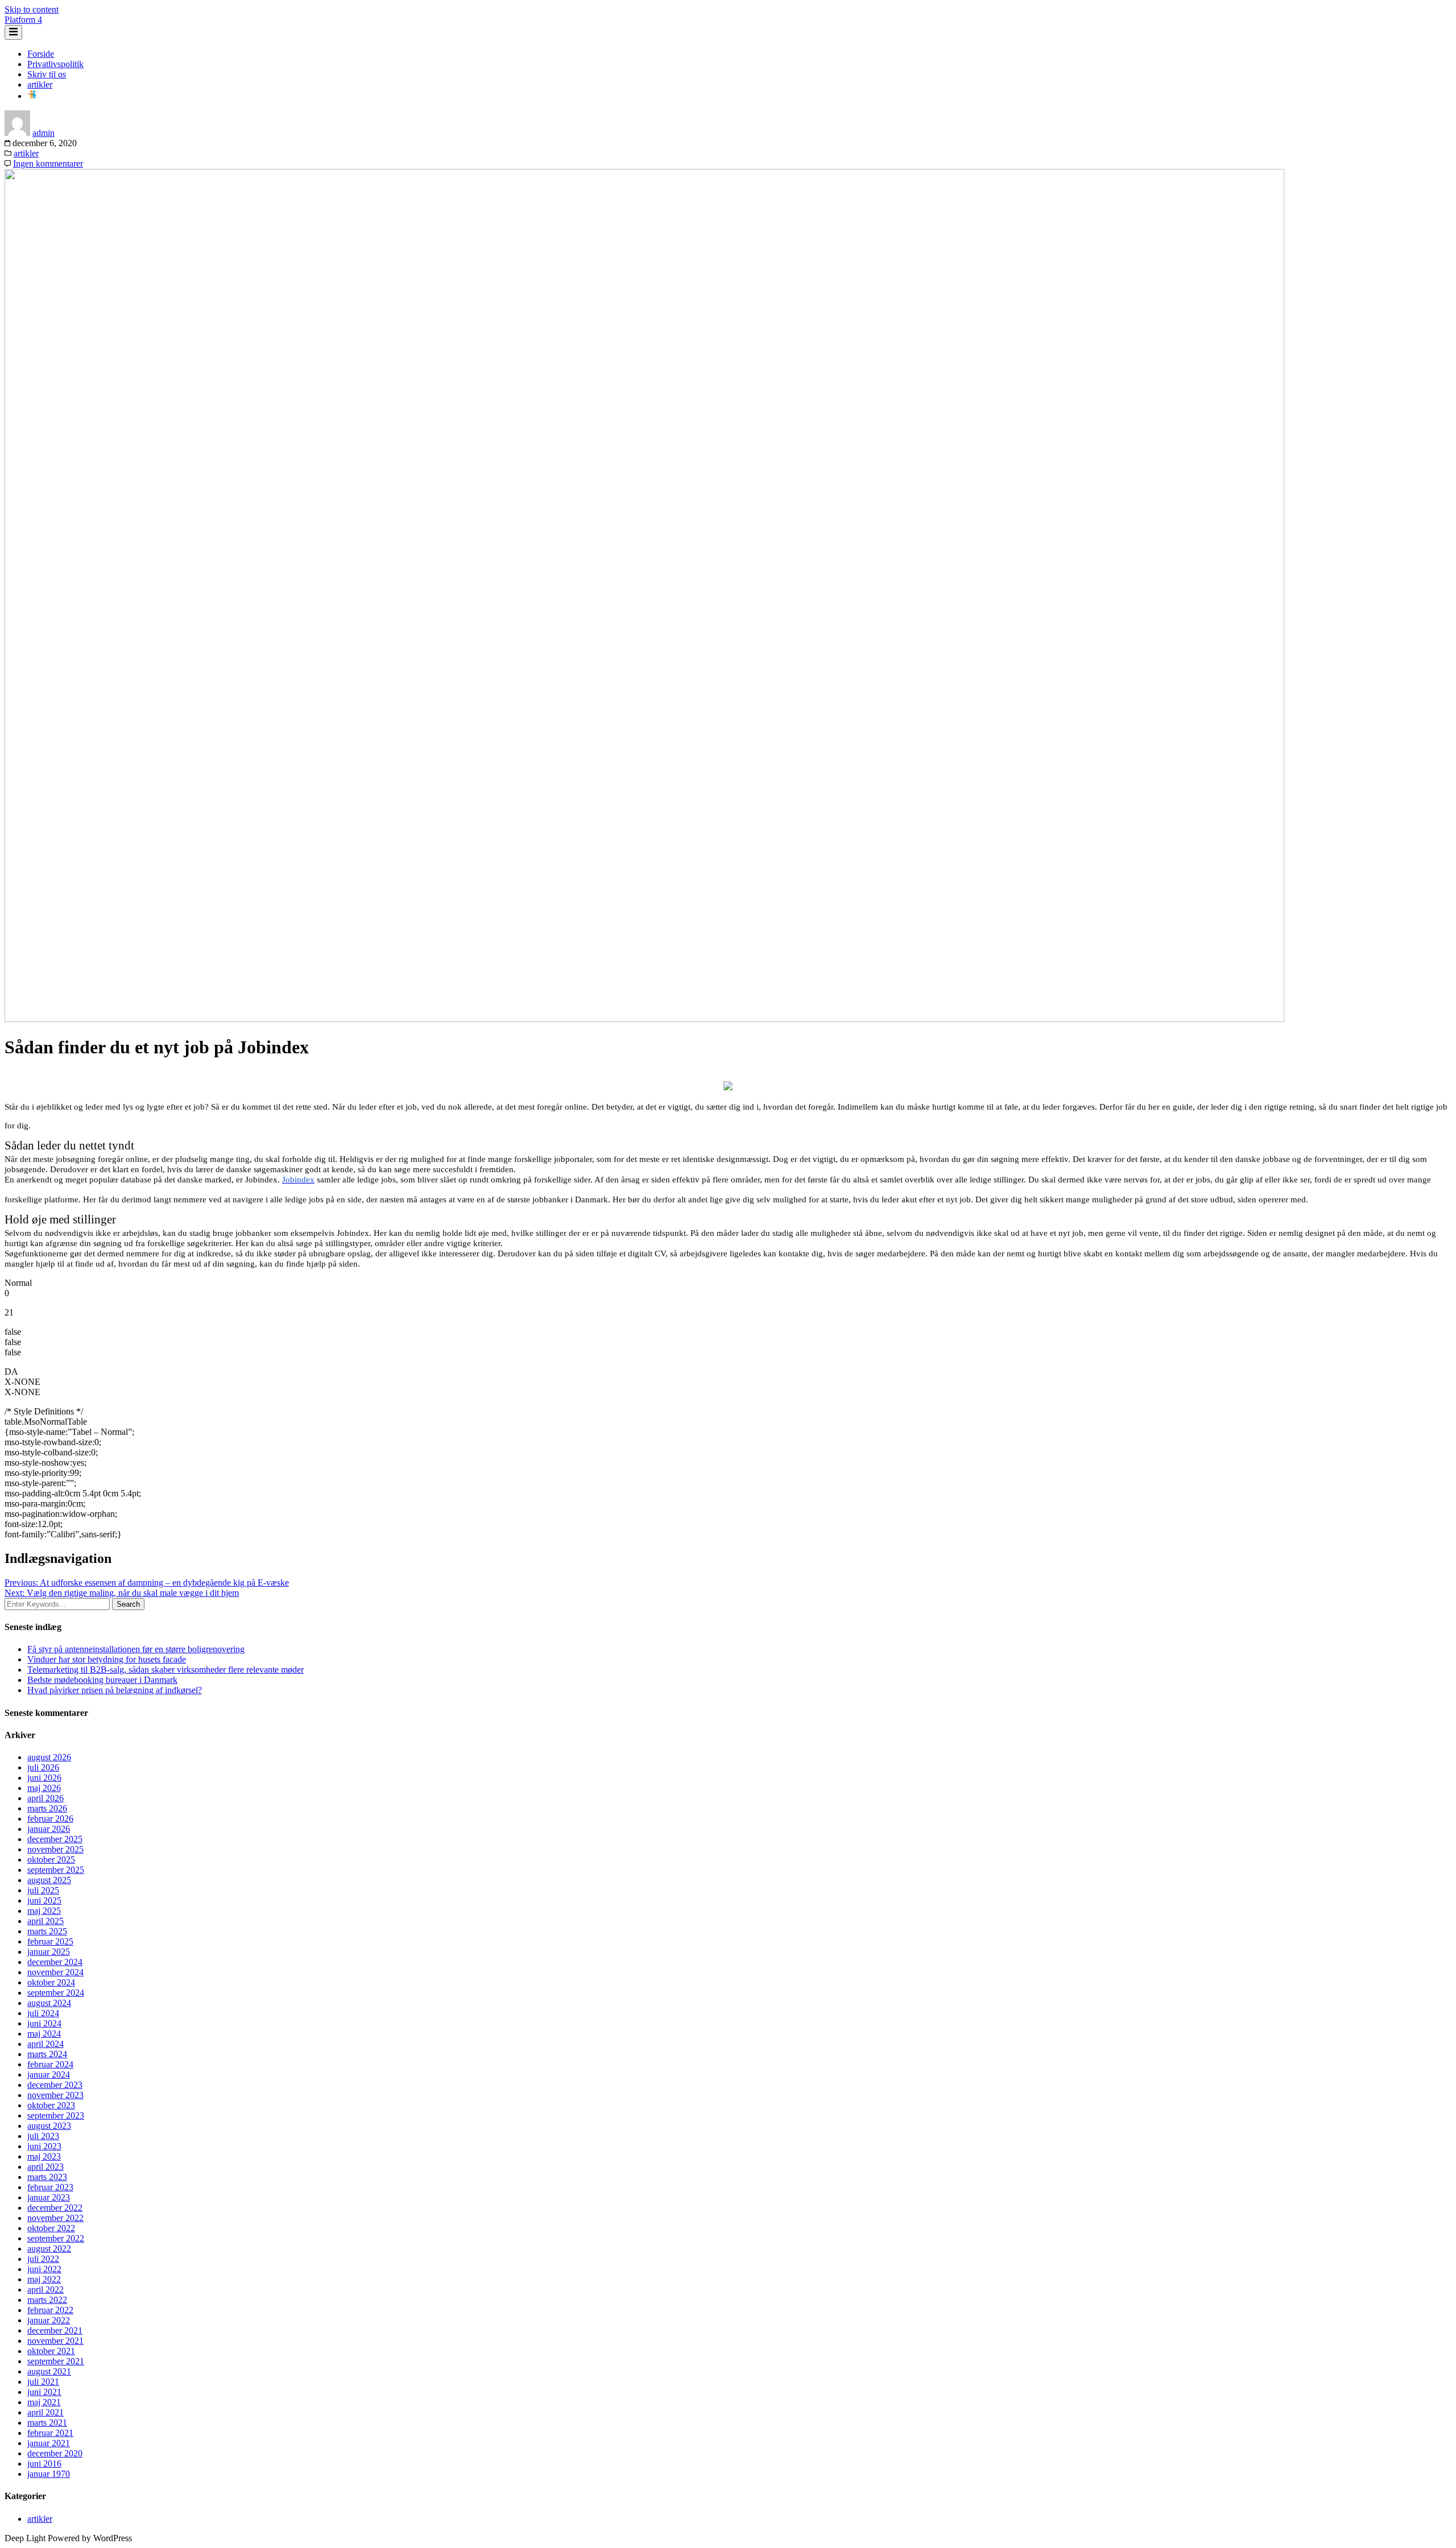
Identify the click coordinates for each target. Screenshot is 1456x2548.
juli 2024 (43, 2013)
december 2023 (55, 2085)
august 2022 (49, 2249)
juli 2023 (43, 2136)
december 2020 (55, 2453)
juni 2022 (44, 2269)
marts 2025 (47, 1931)
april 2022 (45, 2290)
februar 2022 (50, 2310)
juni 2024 (44, 2023)
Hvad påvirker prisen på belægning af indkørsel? (115, 1690)
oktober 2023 (51, 2105)
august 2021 (49, 2371)
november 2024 (55, 1972)
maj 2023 (44, 2156)
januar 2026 (49, 1829)
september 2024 (56, 1993)
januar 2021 (49, 2443)
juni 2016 (44, 2464)
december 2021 (55, 2330)
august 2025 (49, 1880)
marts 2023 (47, 2177)
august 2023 (49, 2126)
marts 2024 (47, 2054)
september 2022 (56, 2238)
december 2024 (55, 1962)
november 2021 (55, 2341)
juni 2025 (44, 1900)
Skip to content (32, 9)
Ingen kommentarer (48, 164)
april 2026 (45, 1798)
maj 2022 (44, 2279)
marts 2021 (47, 2423)
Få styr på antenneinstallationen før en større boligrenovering (136, 1649)
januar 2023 (49, 2197)
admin (44, 133)
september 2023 (56, 2115)
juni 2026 (44, 1778)
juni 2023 (44, 2146)
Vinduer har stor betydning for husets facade (107, 1659)
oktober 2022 (51, 2228)
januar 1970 (49, 2474)
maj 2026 (44, 1788)
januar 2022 (49, 2320)
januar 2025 (49, 1952)
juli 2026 (43, 1767)
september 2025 (56, 1870)
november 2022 (55, 2218)
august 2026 (49, 1757)
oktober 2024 (51, 1982)
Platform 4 (23, 20)
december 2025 (55, 1839)
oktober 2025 (51, 1860)
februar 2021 (50, 2433)
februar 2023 (50, 2187)
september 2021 (56, 2361)
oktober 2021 (51, 2351)
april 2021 (45, 2412)
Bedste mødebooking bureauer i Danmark (102, 1680)
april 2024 (45, 2044)
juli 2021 (43, 2382)
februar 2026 (50, 1819)
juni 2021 (44, 2392)
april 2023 (45, 2167)
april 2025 (45, 1921)
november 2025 (55, 1849)
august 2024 (49, 2003)
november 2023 (55, 2095)
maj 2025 (44, 1911)
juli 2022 (43, 2259)
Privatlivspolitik (55, 64)
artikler (40, 84)
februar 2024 (50, 2064)
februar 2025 (50, 1941)
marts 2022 (47, 2300)
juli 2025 (43, 1890)
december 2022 (55, 2208)
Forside (41, 54)
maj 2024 (44, 2034)
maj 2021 (44, 2402)
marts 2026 (47, 1808)
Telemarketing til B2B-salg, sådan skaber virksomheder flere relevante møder (166, 1670)
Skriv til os (47, 74)
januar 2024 (49, 2075)
